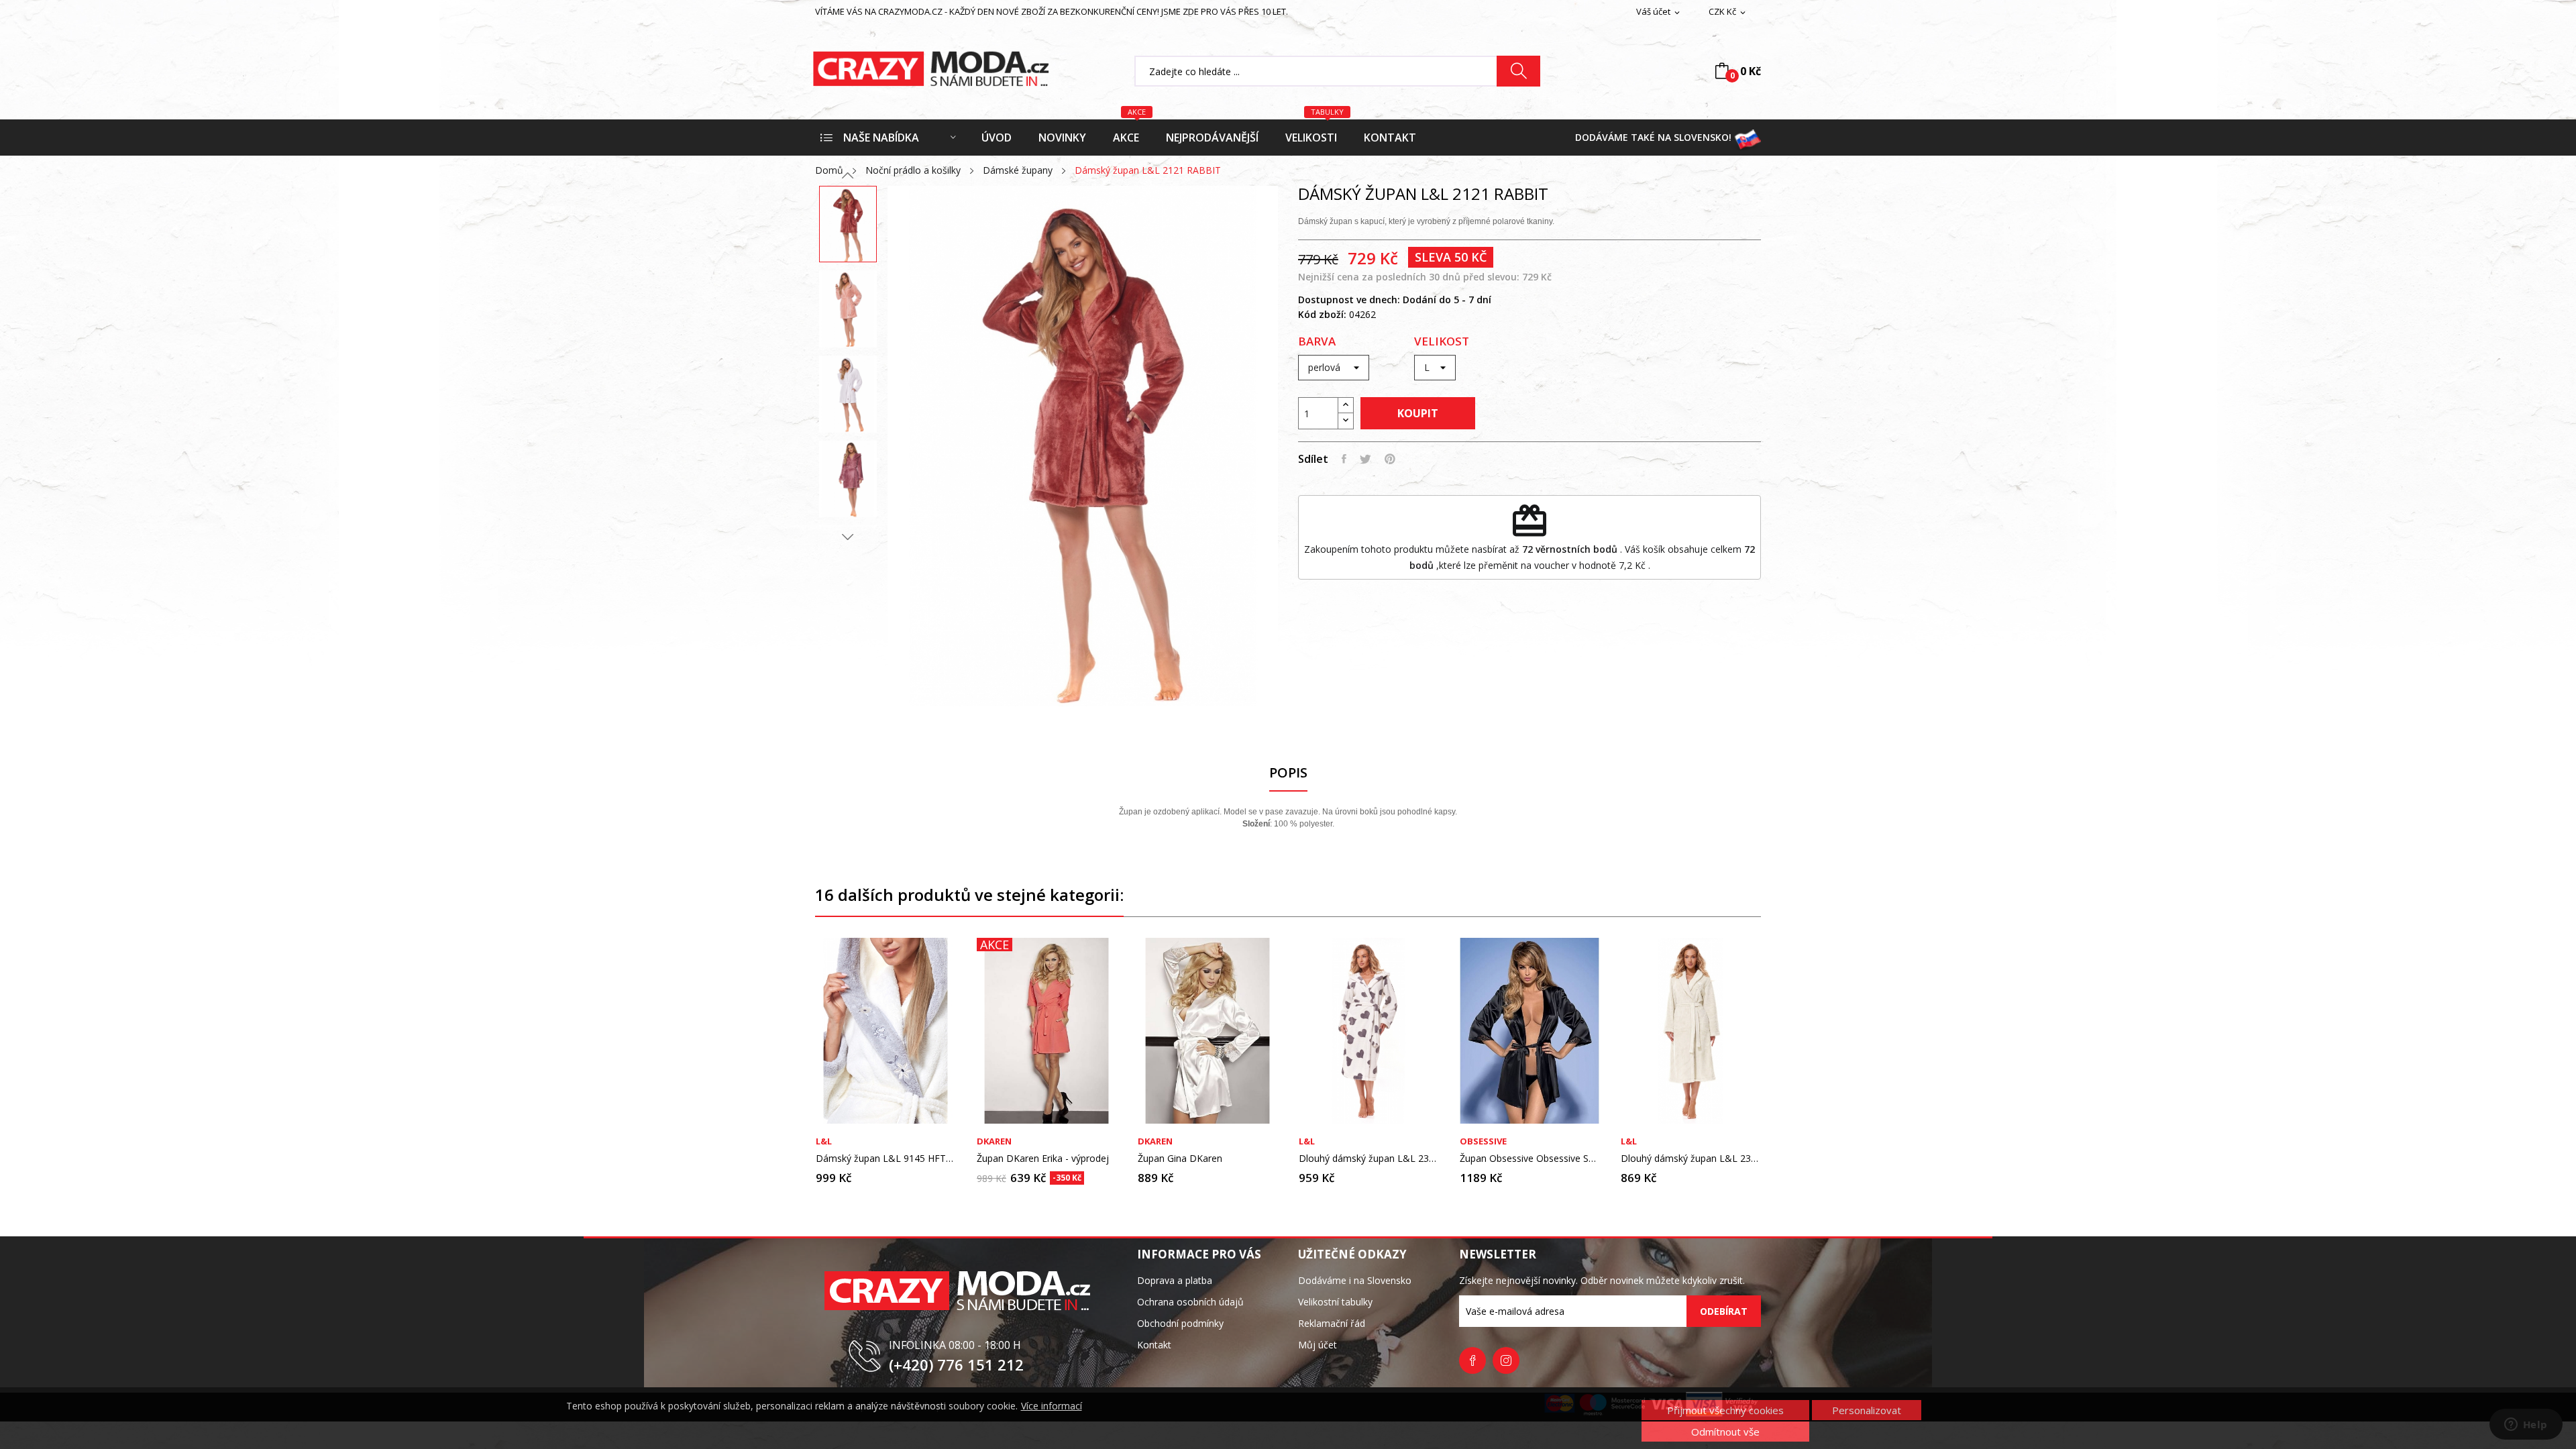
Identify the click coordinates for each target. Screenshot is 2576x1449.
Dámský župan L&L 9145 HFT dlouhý (885, 1159)
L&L (824, 1141)
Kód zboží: (1322, 314)
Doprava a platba (1175, 1280)
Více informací (1052, 1406)
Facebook (1472, 1360)
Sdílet (1344, 459)
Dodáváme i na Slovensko (1355, 1280)
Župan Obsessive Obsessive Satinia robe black (1529, 1159)
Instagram (1506, 1360)
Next (848, 537)
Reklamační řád (1332, 1323)
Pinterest (1390, 459)
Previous (848, 176)
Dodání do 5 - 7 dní (1447, 300)
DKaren (994, 1141)
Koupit (1418, 413)
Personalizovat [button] (1867, 1410)
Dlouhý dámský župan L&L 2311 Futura (1368, 1159)
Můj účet (1318, 1345)
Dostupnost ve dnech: (1349, 300)
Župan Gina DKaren (1180, 1159)
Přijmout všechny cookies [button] (1725, 1410)
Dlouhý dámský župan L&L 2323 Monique (1690, 1159)
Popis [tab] (1288, 773)
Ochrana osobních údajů (1190, 1302)
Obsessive (1483, 1141)
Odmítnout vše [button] (1725, 1432)
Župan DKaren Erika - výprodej (1043, 1159)
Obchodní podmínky (1180, 1323)
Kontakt (1154, 1345)
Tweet (1365, 459)
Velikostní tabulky (1335, 1302)
